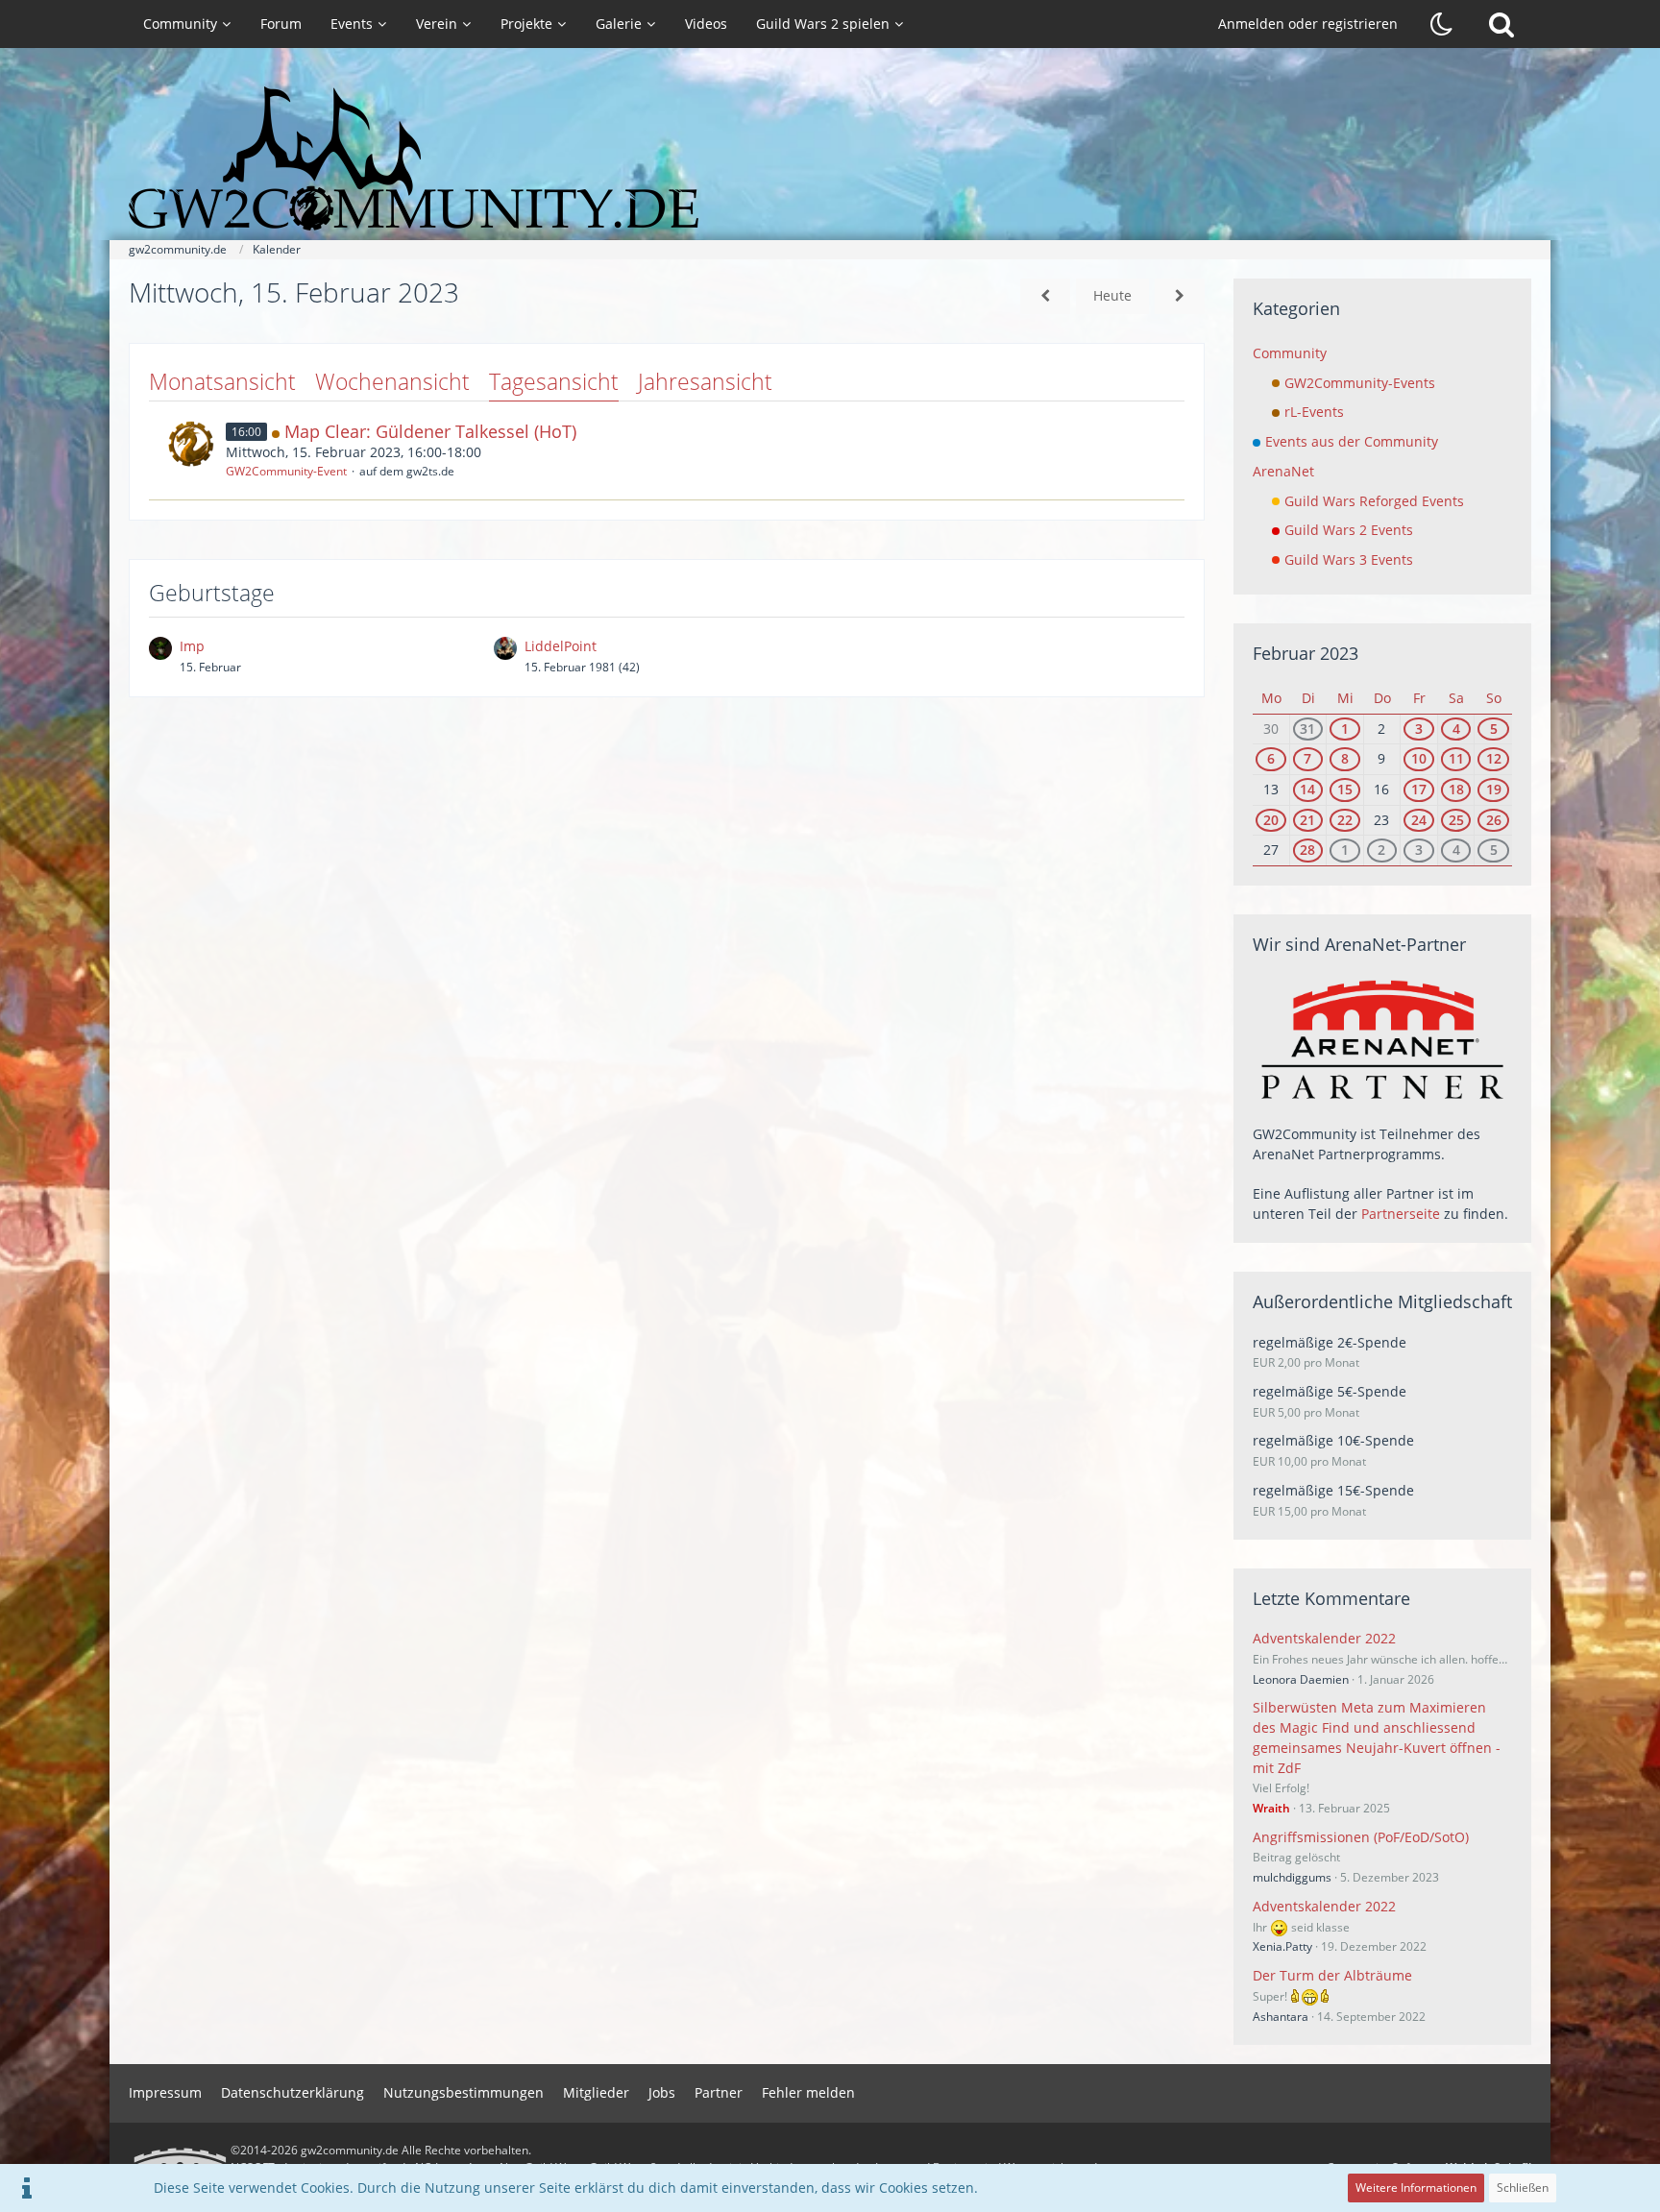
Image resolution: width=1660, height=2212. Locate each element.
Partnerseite (1401, 1214)
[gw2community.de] (830, 158)
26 (1494, 820)
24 (1419, 820)
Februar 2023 (1306, 653)
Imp (192, 646)
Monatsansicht (222, 381)
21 (1307, 820)
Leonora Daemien (1301, 1679)
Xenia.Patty (1282, 1946)
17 (1419, 789)
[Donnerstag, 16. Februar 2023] (1180, 296)
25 (1456, 820)
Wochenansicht (392, 381)
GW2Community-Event (286, 471)
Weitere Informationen (1416, 2188)
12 (1494, 758)
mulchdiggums (1292, 1877)
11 (1456, 758)
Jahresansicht (705, 381)
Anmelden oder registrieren (1308, 24)
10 (1419, 758)
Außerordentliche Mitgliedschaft (1382, 1301)
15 (1345, 789)
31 (1307, 729)
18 (1456, 789)
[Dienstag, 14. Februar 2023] (1045, 296)
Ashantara (1281, 2017)
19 (1494, 789)
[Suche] (1501, 24)
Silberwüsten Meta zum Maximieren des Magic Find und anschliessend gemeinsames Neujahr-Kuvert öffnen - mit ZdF (1377, 1737)
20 (1271, 820)
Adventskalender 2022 (1324, 1638)
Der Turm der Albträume (1332, 1975)
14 (1307, 789)
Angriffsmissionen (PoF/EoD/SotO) (1361, 1837)
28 (1307, 850)
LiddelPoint (561, 646)
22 (1345, 820)
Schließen (1523, 2188)
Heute (1112, 295)
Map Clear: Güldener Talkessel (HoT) (430, 431)
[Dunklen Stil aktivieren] (1442, 24)
